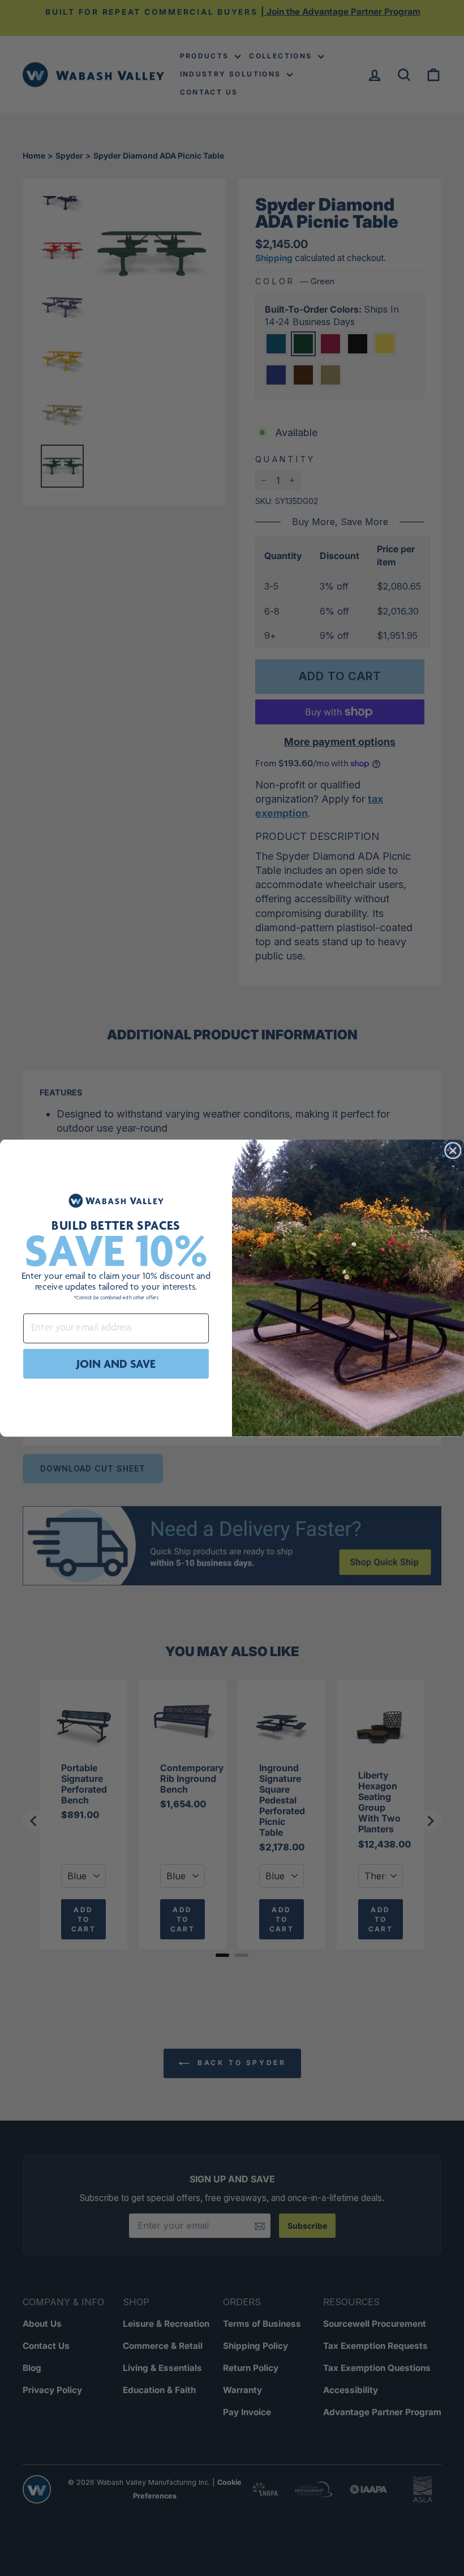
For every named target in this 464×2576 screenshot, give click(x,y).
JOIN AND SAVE (116, 1364)
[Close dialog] (453, 1150)
